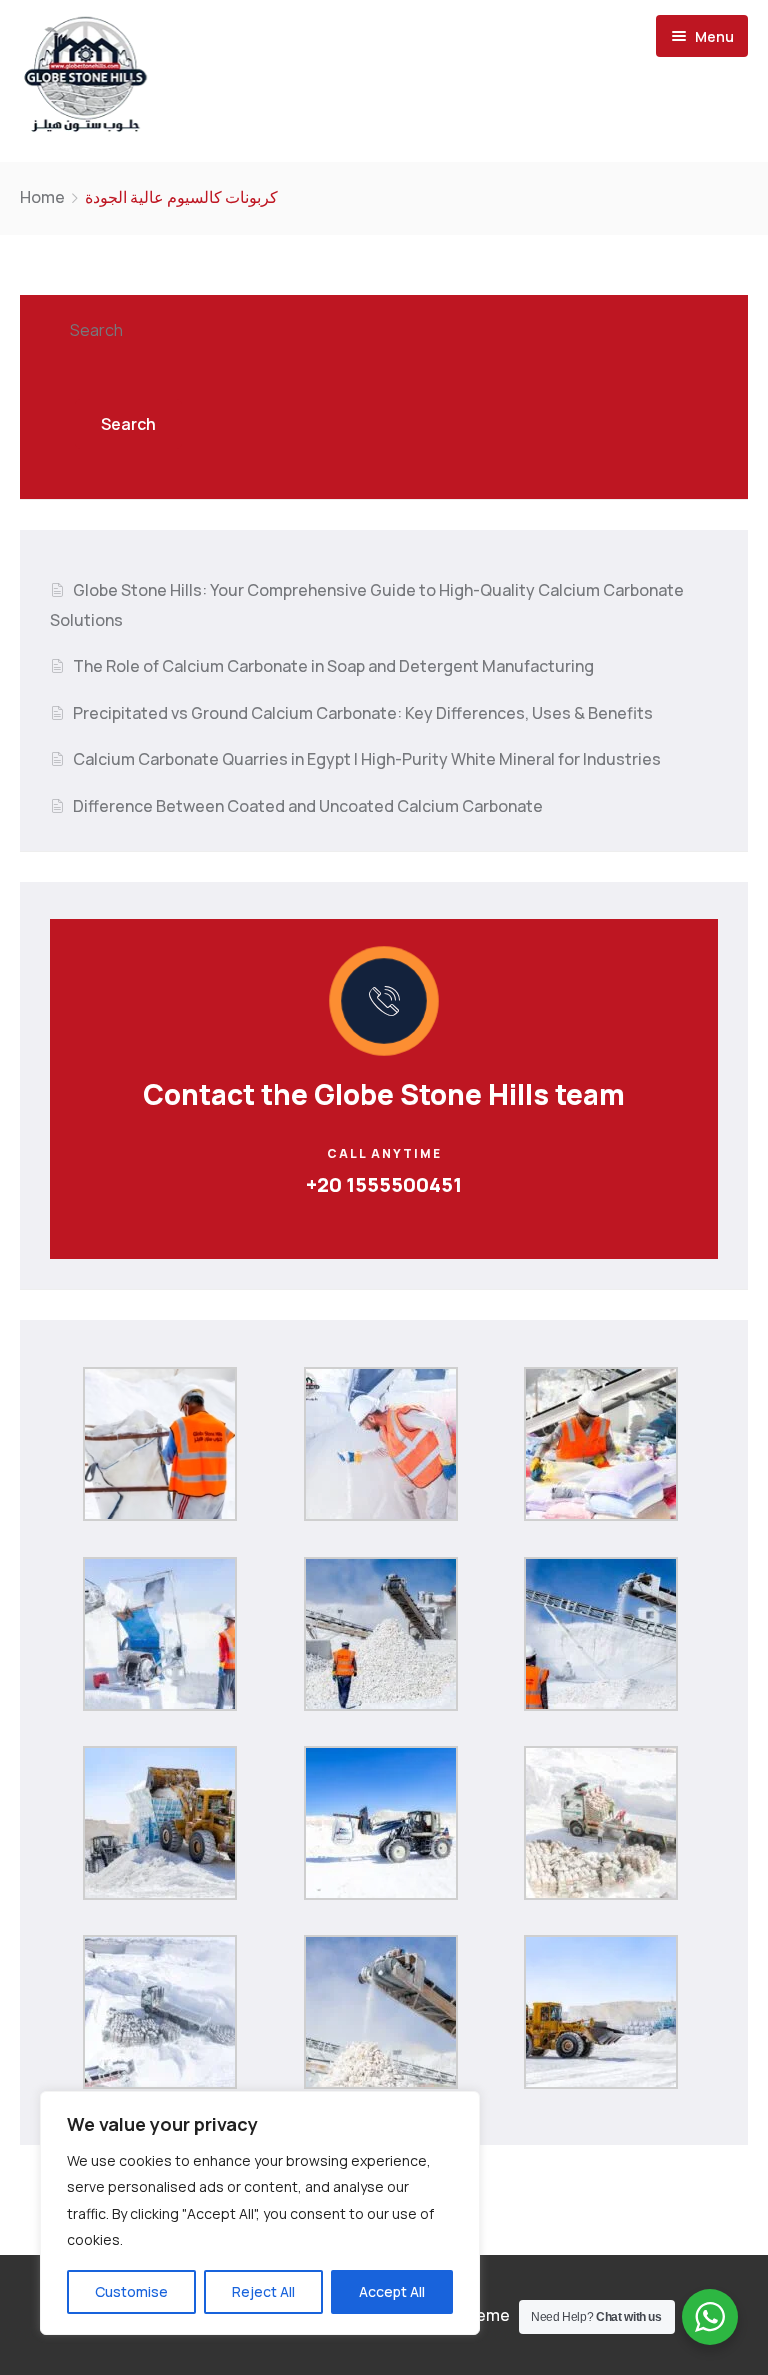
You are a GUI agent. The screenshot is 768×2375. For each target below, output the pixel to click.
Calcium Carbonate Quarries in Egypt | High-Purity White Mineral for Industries (367, 759)
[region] (260, 2213)
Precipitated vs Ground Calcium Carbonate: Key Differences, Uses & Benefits (363, 713)
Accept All (392, 2291)
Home (42, 197)
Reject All (263, 2291)
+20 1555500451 (384, 1184)
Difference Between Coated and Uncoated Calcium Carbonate (308, 806)
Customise (131, 2291)
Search (96, 330)
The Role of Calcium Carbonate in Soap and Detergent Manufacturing (333, 666)
